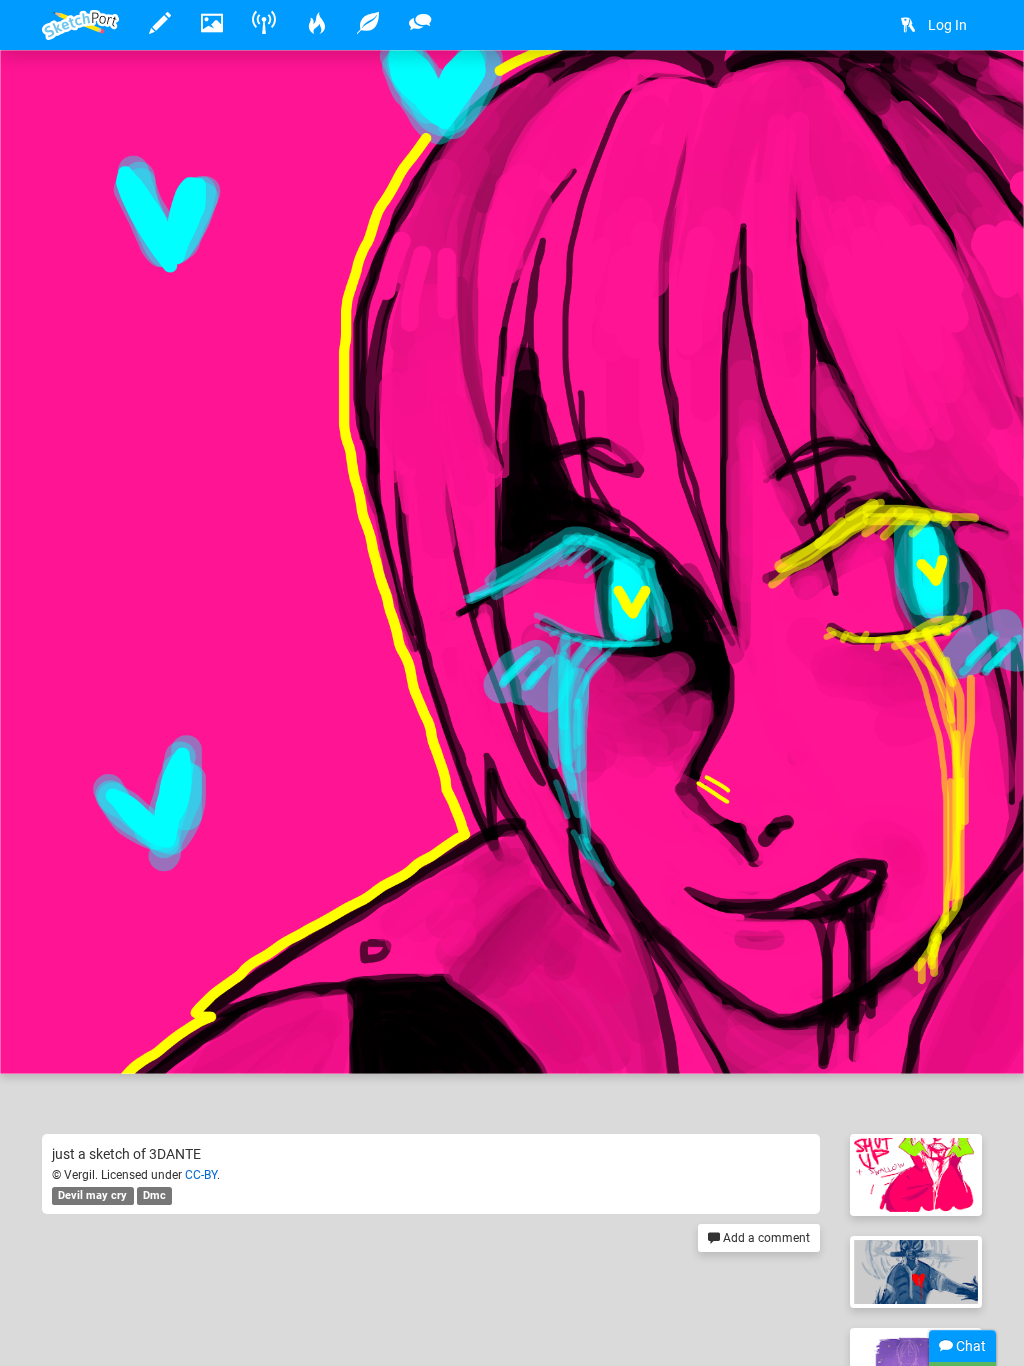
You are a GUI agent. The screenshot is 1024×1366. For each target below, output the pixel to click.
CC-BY (201, 1175)
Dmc (154, 1195)
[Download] (957, 96)
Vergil (123, 997)
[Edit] (904, 96)
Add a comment (765, 1238)
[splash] (916, 1272)
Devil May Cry (285, 997)
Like (82, 1038)
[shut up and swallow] (916, 1175)
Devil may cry (92, 1195)
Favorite (203, 1038)
